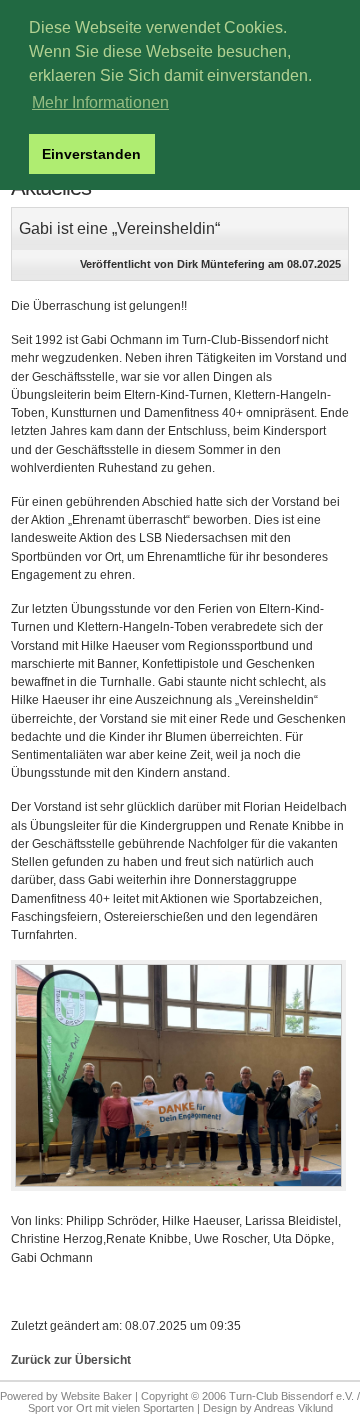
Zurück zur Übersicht (71, 1360)
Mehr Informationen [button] (100, 102)
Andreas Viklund (293, 1408)
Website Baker (96, 1396)
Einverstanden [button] (91, 154)
